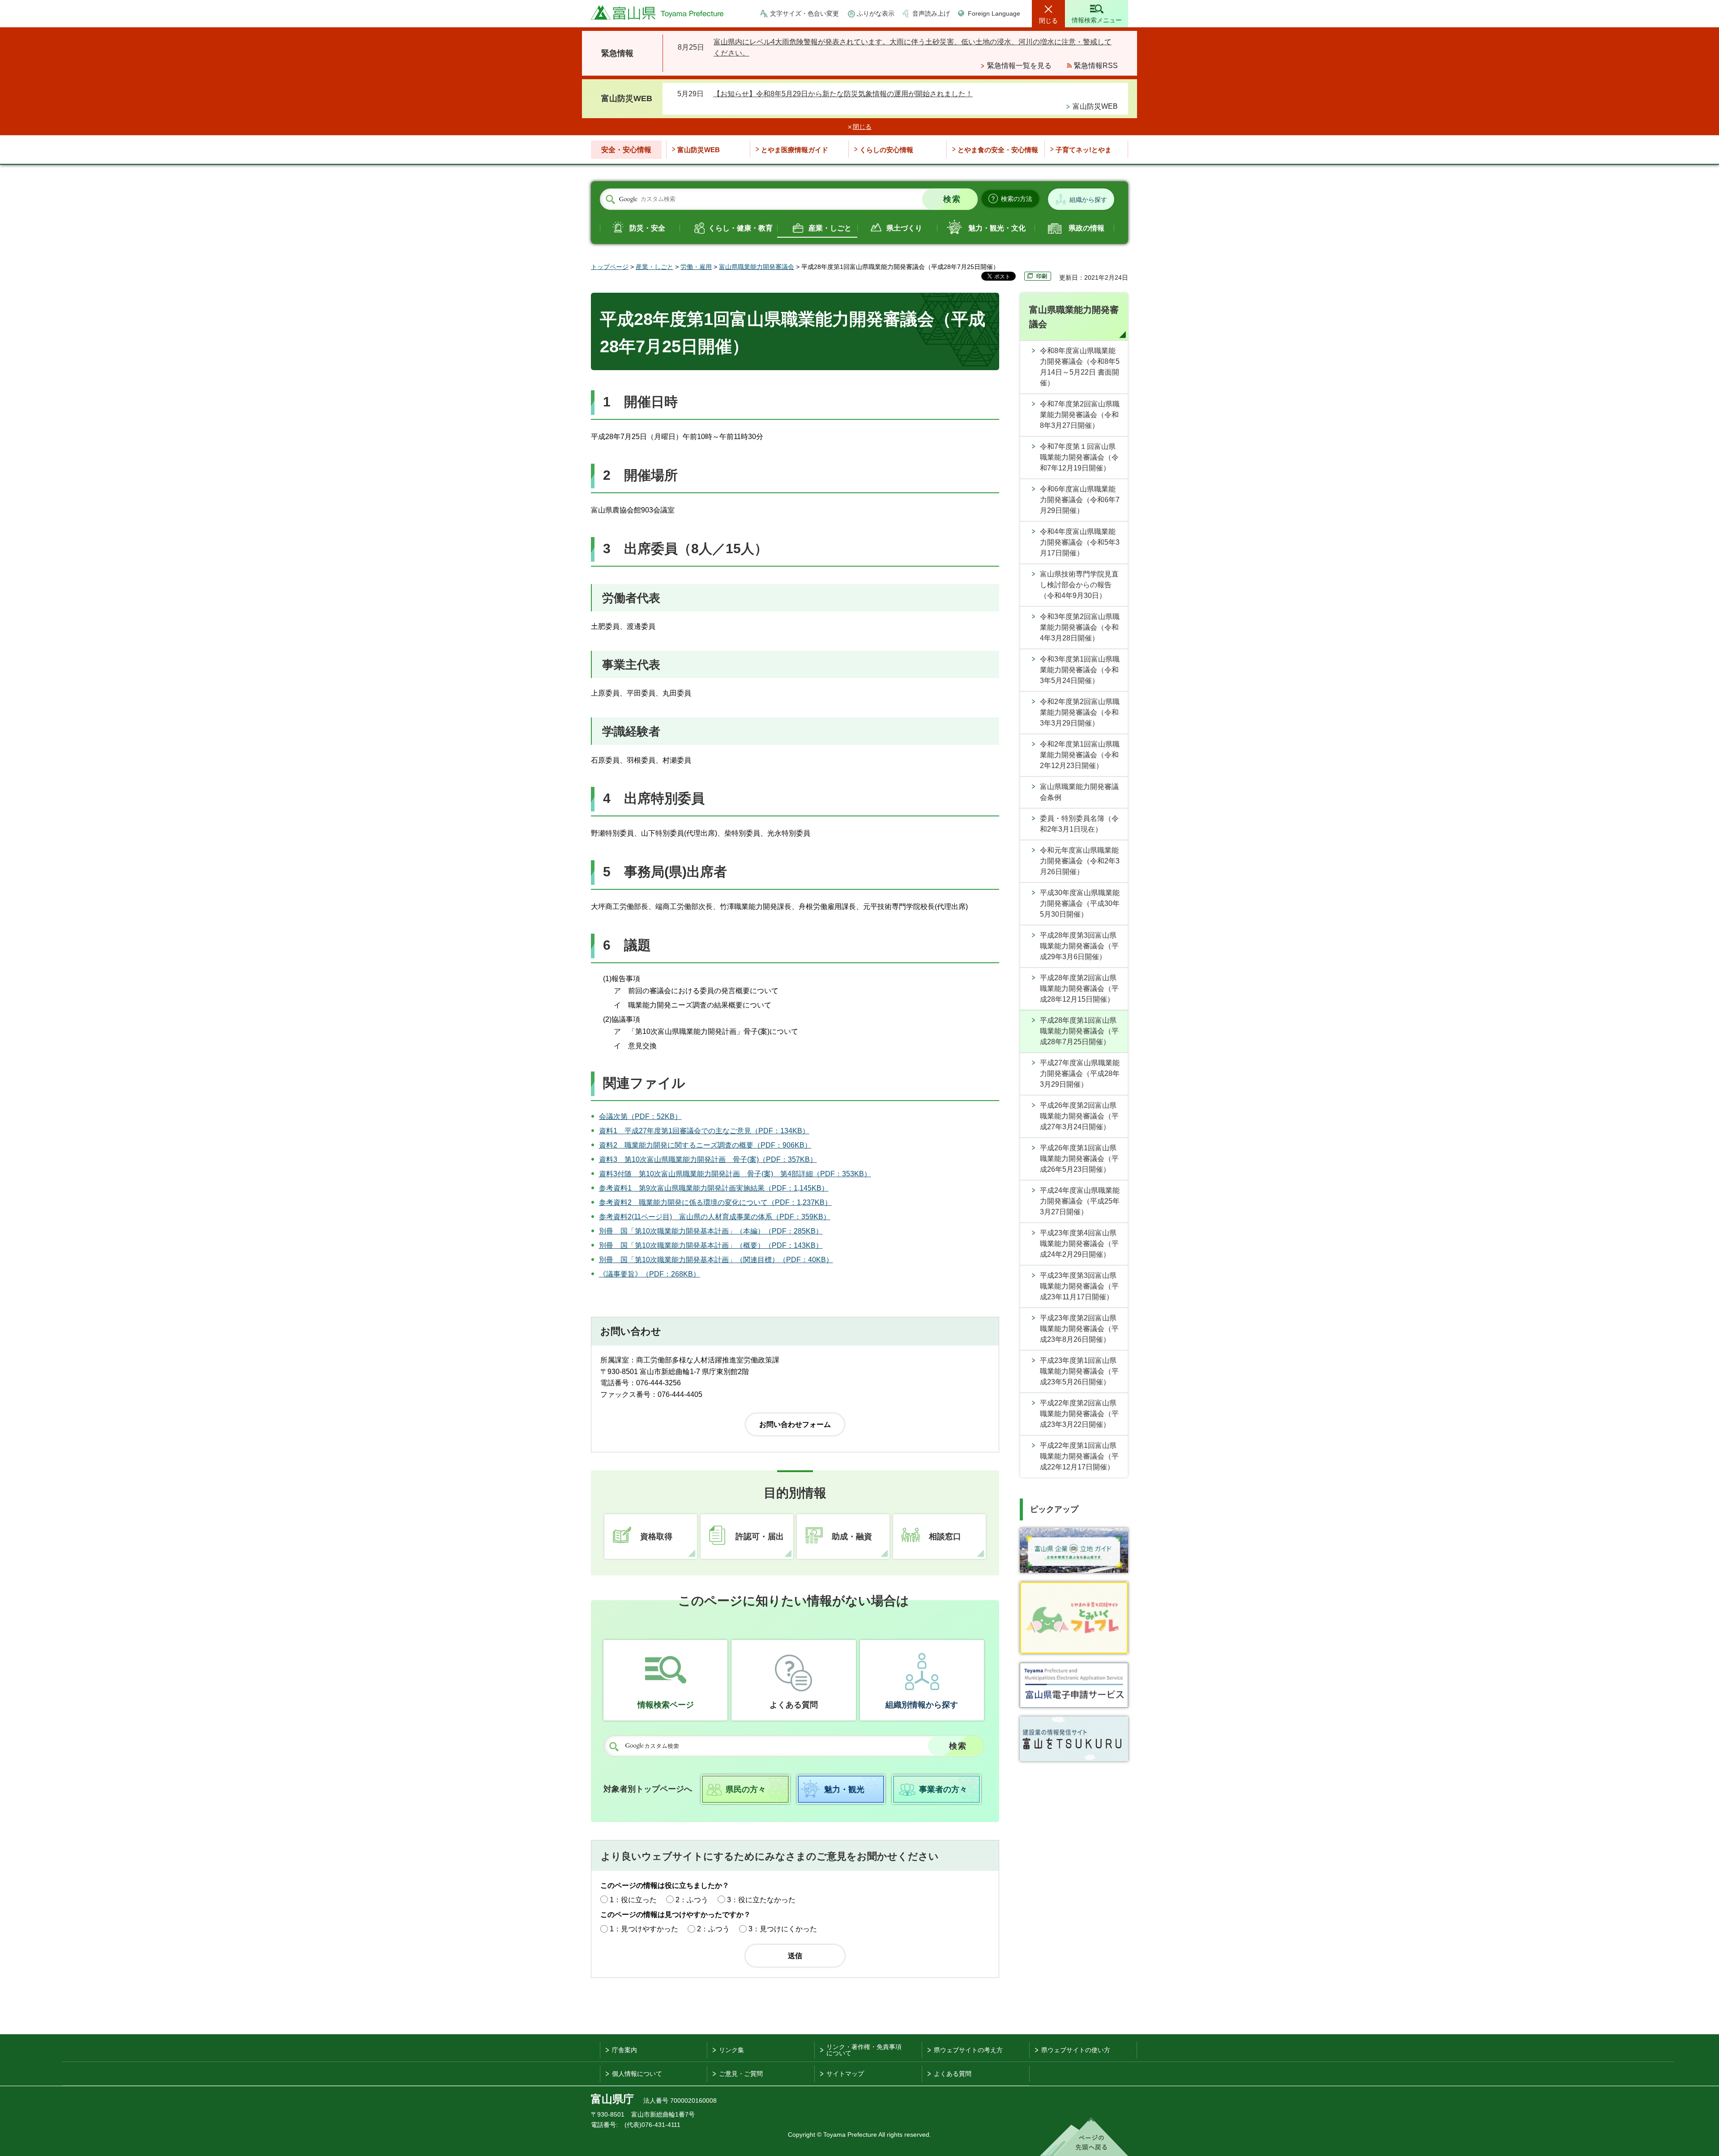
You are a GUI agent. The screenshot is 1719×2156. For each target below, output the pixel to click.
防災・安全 (647, 228)
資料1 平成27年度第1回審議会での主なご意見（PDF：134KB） (704, 1131)
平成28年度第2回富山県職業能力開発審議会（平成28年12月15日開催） (1079, 988)
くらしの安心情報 (886, 150)
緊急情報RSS (1096, 66)
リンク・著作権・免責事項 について (864, 2050)
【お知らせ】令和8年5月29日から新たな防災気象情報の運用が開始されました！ (843, 94)
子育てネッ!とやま (1084, 150)
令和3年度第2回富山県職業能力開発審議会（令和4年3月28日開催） (1080, 627)
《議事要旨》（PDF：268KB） (650, 1274)
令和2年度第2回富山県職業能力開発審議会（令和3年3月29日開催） (1080, 712)
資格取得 (656, 1537)
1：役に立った (633, 1900)
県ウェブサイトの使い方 (1076, 2050)
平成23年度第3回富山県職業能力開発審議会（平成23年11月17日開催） (1079, 1286)
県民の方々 (746, 1789)
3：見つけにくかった (783, 1929)
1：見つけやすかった (644, 1929)
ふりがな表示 (876, 13)
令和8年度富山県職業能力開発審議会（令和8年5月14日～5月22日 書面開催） (1080, 367)
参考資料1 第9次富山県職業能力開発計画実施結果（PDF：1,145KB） (714, 1188)
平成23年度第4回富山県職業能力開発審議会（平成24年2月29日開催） (1079, 1244)
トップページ (610, 267)
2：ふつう (692, 1900)
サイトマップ (845, 2074)
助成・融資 (852, 1537)
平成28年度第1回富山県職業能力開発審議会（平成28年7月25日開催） (1079, 1031)
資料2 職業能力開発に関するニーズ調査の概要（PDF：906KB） (705, 1145)
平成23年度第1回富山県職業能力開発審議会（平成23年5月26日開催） (1079, 1371)
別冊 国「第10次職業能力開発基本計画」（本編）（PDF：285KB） (711, 1231)
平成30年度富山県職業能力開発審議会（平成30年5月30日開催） (1080, 903)
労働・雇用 (696, 267)
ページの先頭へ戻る (1084, 2137)
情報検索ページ (666, 1705)
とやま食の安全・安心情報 (998, 150)
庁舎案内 (624, 2050)
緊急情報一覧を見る (1019, 66)
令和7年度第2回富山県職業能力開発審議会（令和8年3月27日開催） (1080, 415)
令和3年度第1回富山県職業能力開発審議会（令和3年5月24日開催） (1080, 670)
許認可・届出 (760, 1537)
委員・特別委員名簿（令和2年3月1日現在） (1079, 824)
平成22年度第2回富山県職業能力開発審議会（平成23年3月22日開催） (1079, 1414)
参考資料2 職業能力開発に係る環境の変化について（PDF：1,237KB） (715, 1202)
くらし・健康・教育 (740, 228)
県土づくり (904, 228)
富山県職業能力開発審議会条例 (1079, 792)
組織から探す (1088, 200)
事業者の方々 (943, 1789)
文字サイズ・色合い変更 (804, 13)
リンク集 (731, 2050)
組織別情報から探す (922, 1705)
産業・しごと (830, 228)
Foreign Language (994, 13)
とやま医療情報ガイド (795, 150)
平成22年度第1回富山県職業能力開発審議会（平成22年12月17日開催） (1079, 1456)
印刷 (1042, 276)
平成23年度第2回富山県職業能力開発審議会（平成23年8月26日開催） (1079, 1329)
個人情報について (637, 2074)
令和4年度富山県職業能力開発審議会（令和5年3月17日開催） (1080, 542)
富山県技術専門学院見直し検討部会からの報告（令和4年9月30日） (1079, 585)
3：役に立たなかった (761, 1900)
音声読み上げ (931, 13)
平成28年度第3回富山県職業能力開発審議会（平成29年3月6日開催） (1079, 946)
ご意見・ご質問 (741, 2074)
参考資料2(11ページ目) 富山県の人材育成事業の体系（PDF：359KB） (715, 1217)
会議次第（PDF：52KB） (640, 1116)
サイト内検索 (610, 200)
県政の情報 (1086, 228)
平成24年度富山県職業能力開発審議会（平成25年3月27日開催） (1080, 1201)
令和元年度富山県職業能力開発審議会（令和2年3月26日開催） (1080, 861)
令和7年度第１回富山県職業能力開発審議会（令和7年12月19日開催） (1079, 457)
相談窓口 (945, 1537)
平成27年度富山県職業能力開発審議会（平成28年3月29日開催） (1080, 1074)
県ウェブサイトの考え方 (968, 2050)
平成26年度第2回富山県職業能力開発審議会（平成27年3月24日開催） (1079, 1116)
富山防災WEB (1095, 106)
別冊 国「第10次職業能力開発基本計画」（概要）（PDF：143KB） (711, 1245)
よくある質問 (794, 1705)
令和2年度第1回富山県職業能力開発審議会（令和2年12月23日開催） (1080, 755)
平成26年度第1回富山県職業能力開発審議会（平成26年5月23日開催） (1079, 1159)
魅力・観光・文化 (997, 228)
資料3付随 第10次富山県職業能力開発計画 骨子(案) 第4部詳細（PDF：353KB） (735, 1174)
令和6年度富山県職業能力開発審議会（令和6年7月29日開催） (1080, 500)
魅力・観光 (844, 1789)
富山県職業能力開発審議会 (757, 267)
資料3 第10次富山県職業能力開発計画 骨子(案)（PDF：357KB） (708, 1159)
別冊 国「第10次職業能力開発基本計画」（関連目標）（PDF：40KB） (716, 1260)
